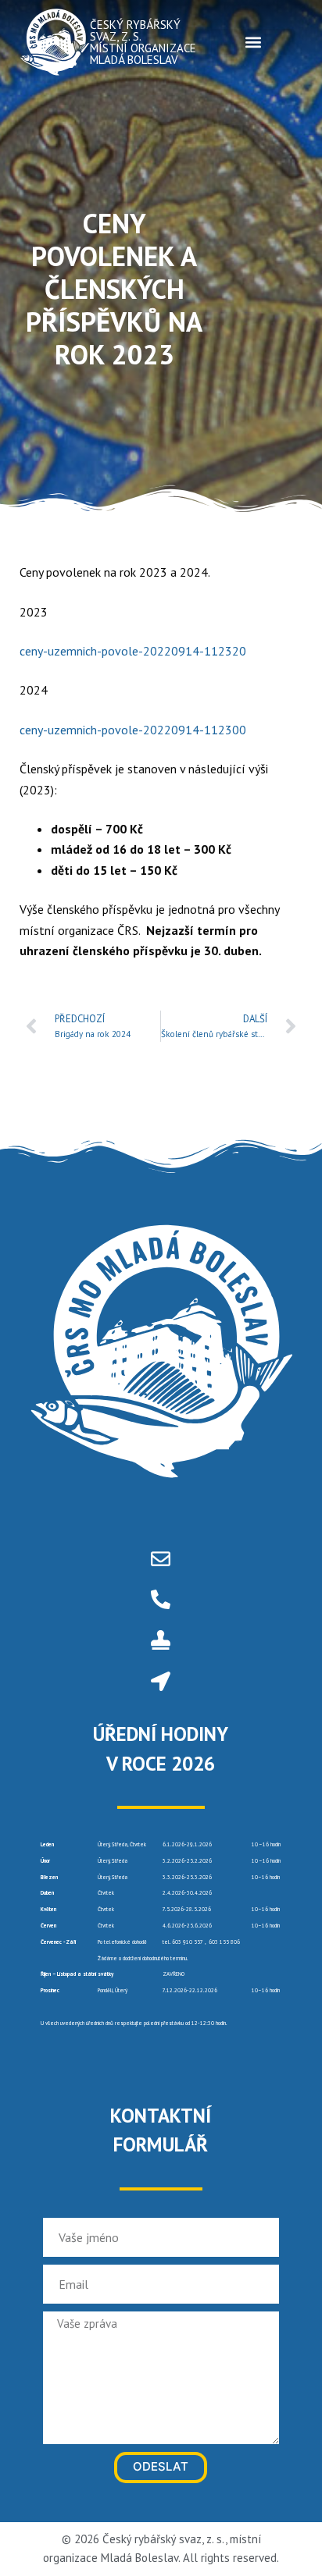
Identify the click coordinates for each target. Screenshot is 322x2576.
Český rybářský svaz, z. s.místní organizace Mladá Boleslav (143, 42)
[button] (253, 42)
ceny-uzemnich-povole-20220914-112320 (133, 651)
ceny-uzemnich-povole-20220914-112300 (133, 730)
